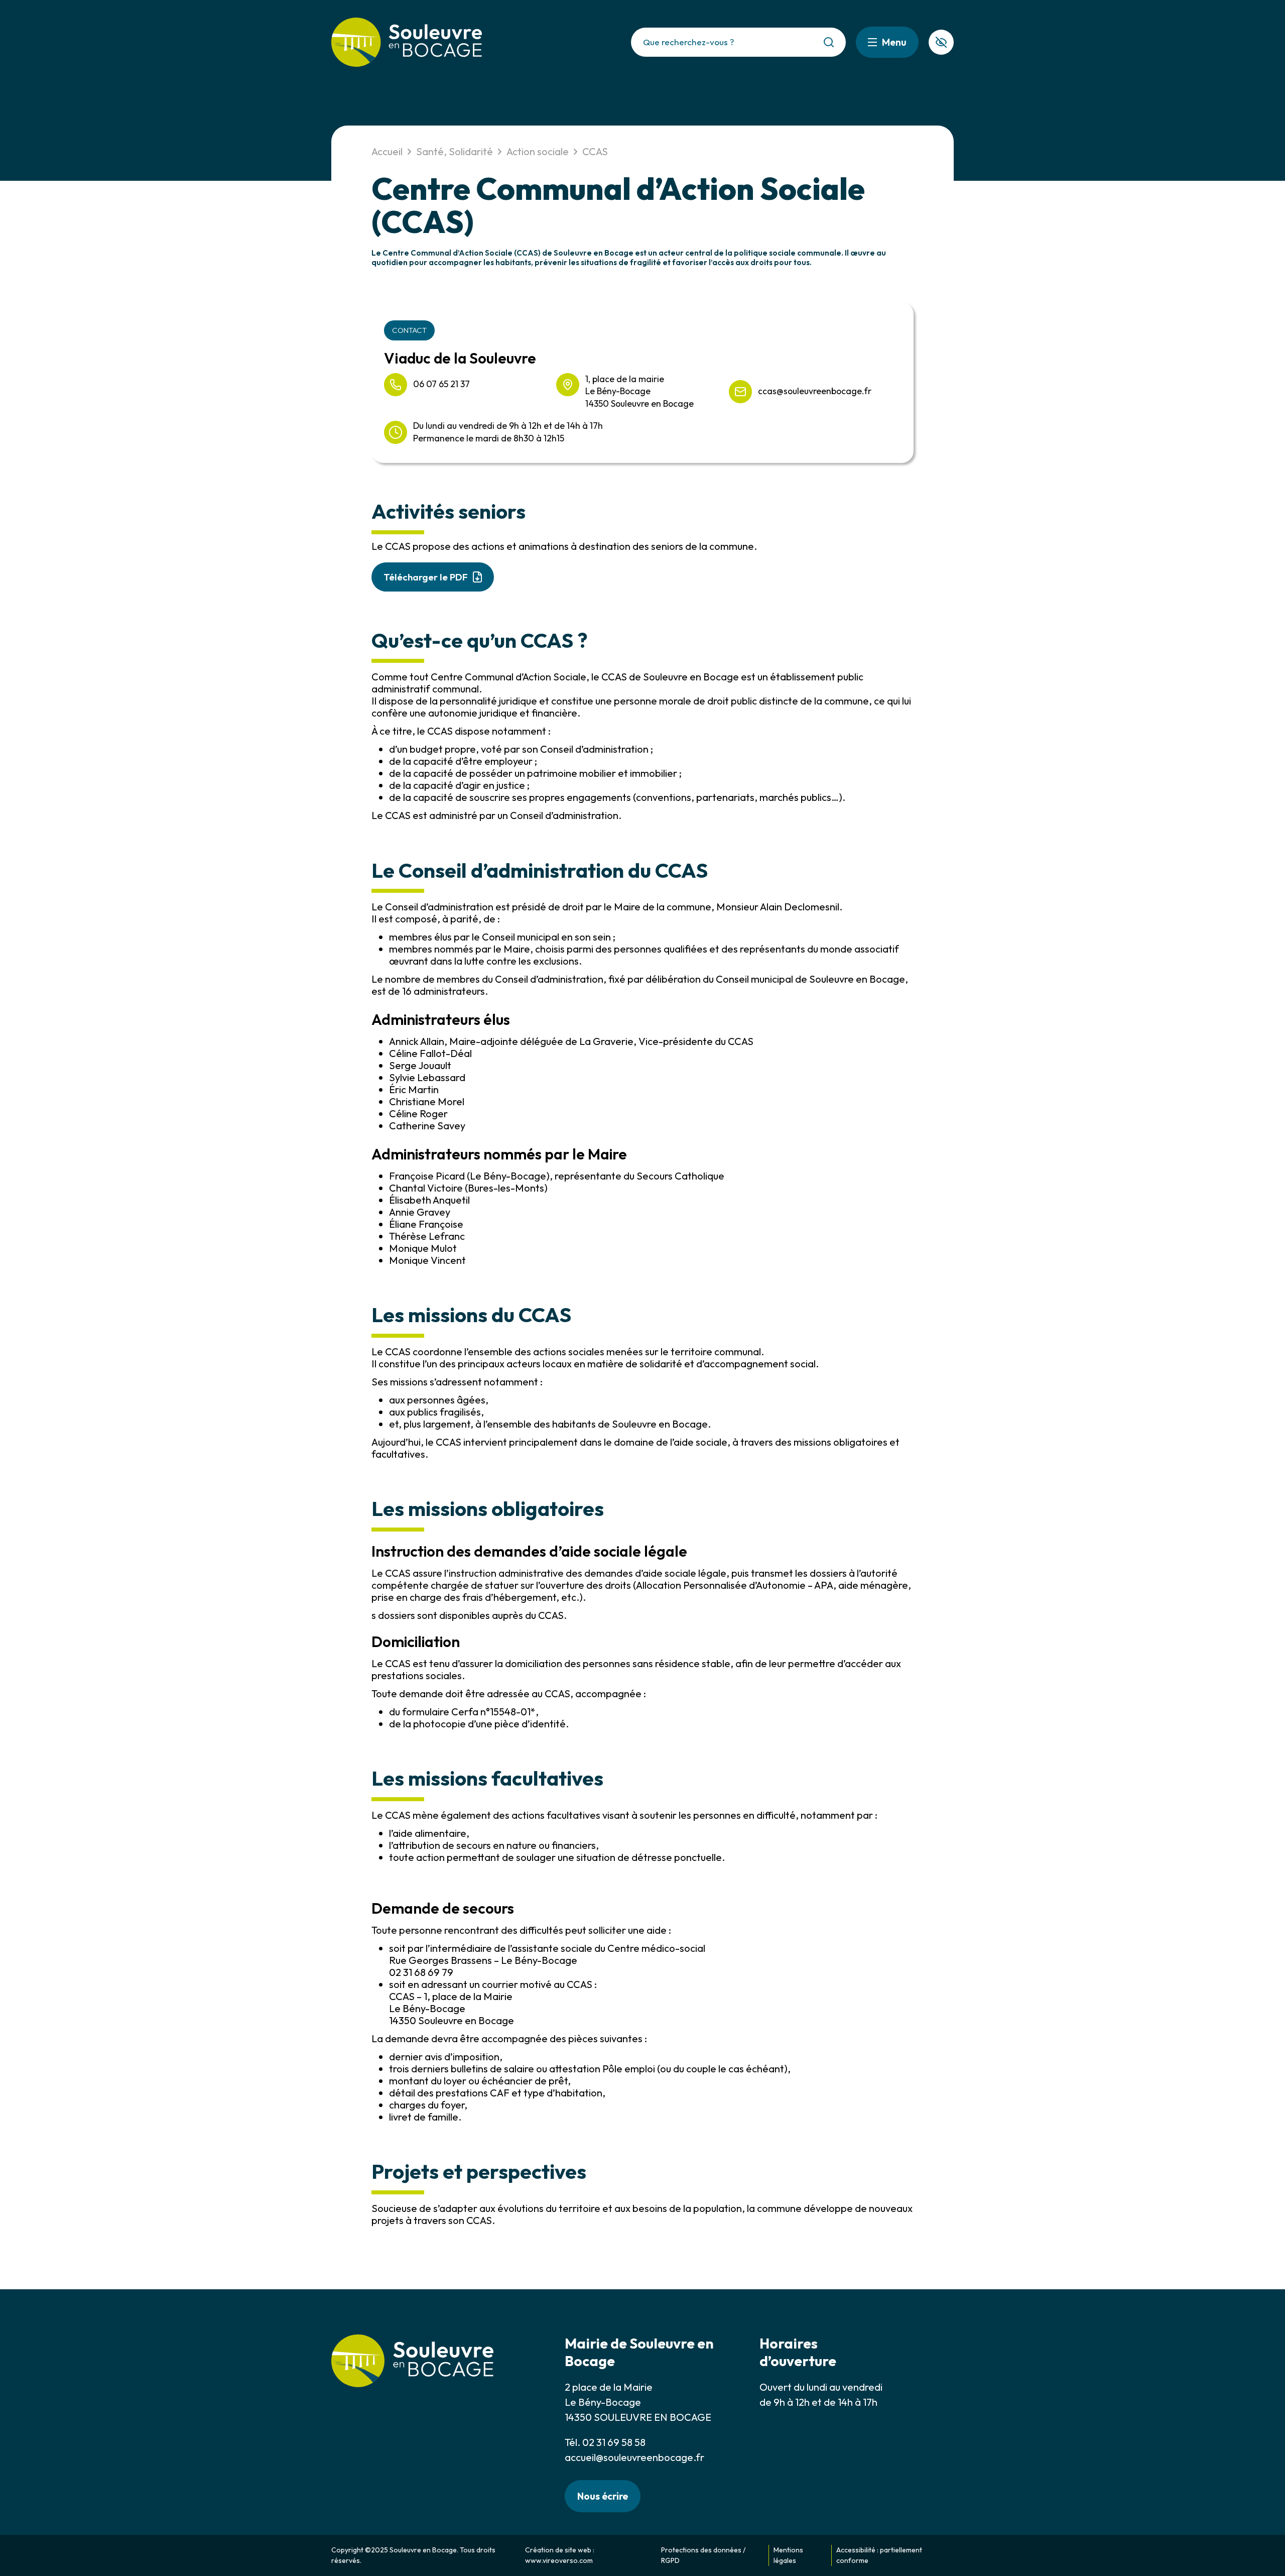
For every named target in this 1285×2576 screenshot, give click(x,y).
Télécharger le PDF (426, 577)
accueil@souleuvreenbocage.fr (634, 2457)
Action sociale (538, 151)
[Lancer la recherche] (829, 42)
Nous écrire (603, 2496)
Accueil (387, 151)
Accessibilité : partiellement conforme (879, 2555)
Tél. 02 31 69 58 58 (605, 2442)
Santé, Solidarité (455, 151)
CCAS (595, 151)
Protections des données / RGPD (703, 2555)
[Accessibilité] (941, 42)
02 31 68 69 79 (421, 1972)
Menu (894, 42)
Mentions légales (788, 2555)
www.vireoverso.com (559, 2560)
